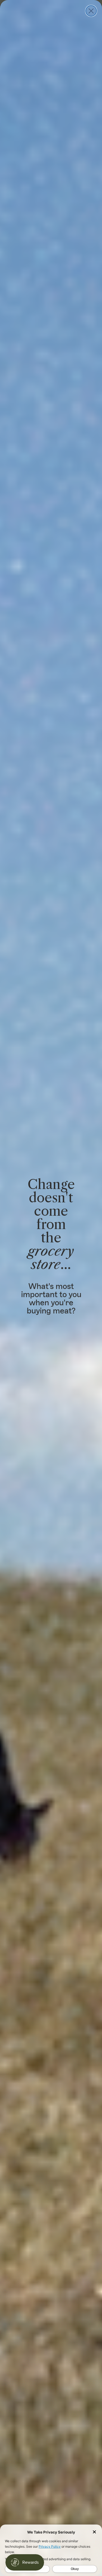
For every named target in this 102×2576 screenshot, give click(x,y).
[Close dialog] (91, 11)
